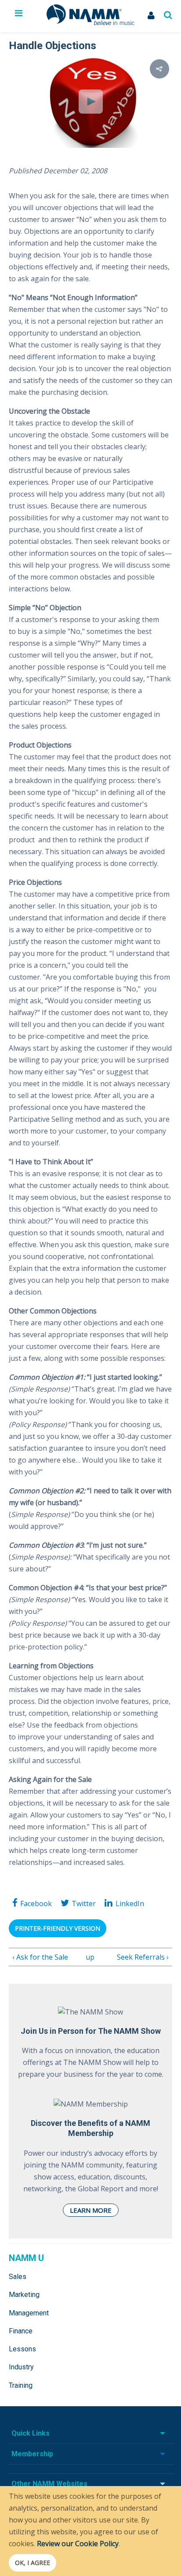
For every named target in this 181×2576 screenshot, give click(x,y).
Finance (21, 2331)
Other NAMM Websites (49, 2484)
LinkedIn (130, 1903)
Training (21, 2385)
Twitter (84, 1903)
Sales (18, 2277)
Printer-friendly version (58, 1928)
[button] (159, 69)
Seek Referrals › (143, 1957)
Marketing (24, 2295)
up (89, 1957)
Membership (32, 2454)
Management (29, 2313)
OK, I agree (33, 2563)
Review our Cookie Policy (78, 2544)
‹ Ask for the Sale (40, 1957)
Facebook (36, 1903)
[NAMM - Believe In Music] (90, 22)
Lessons (22, 2349)
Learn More (91, 2210)
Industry (21, 2367)
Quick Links (31, 2433)
